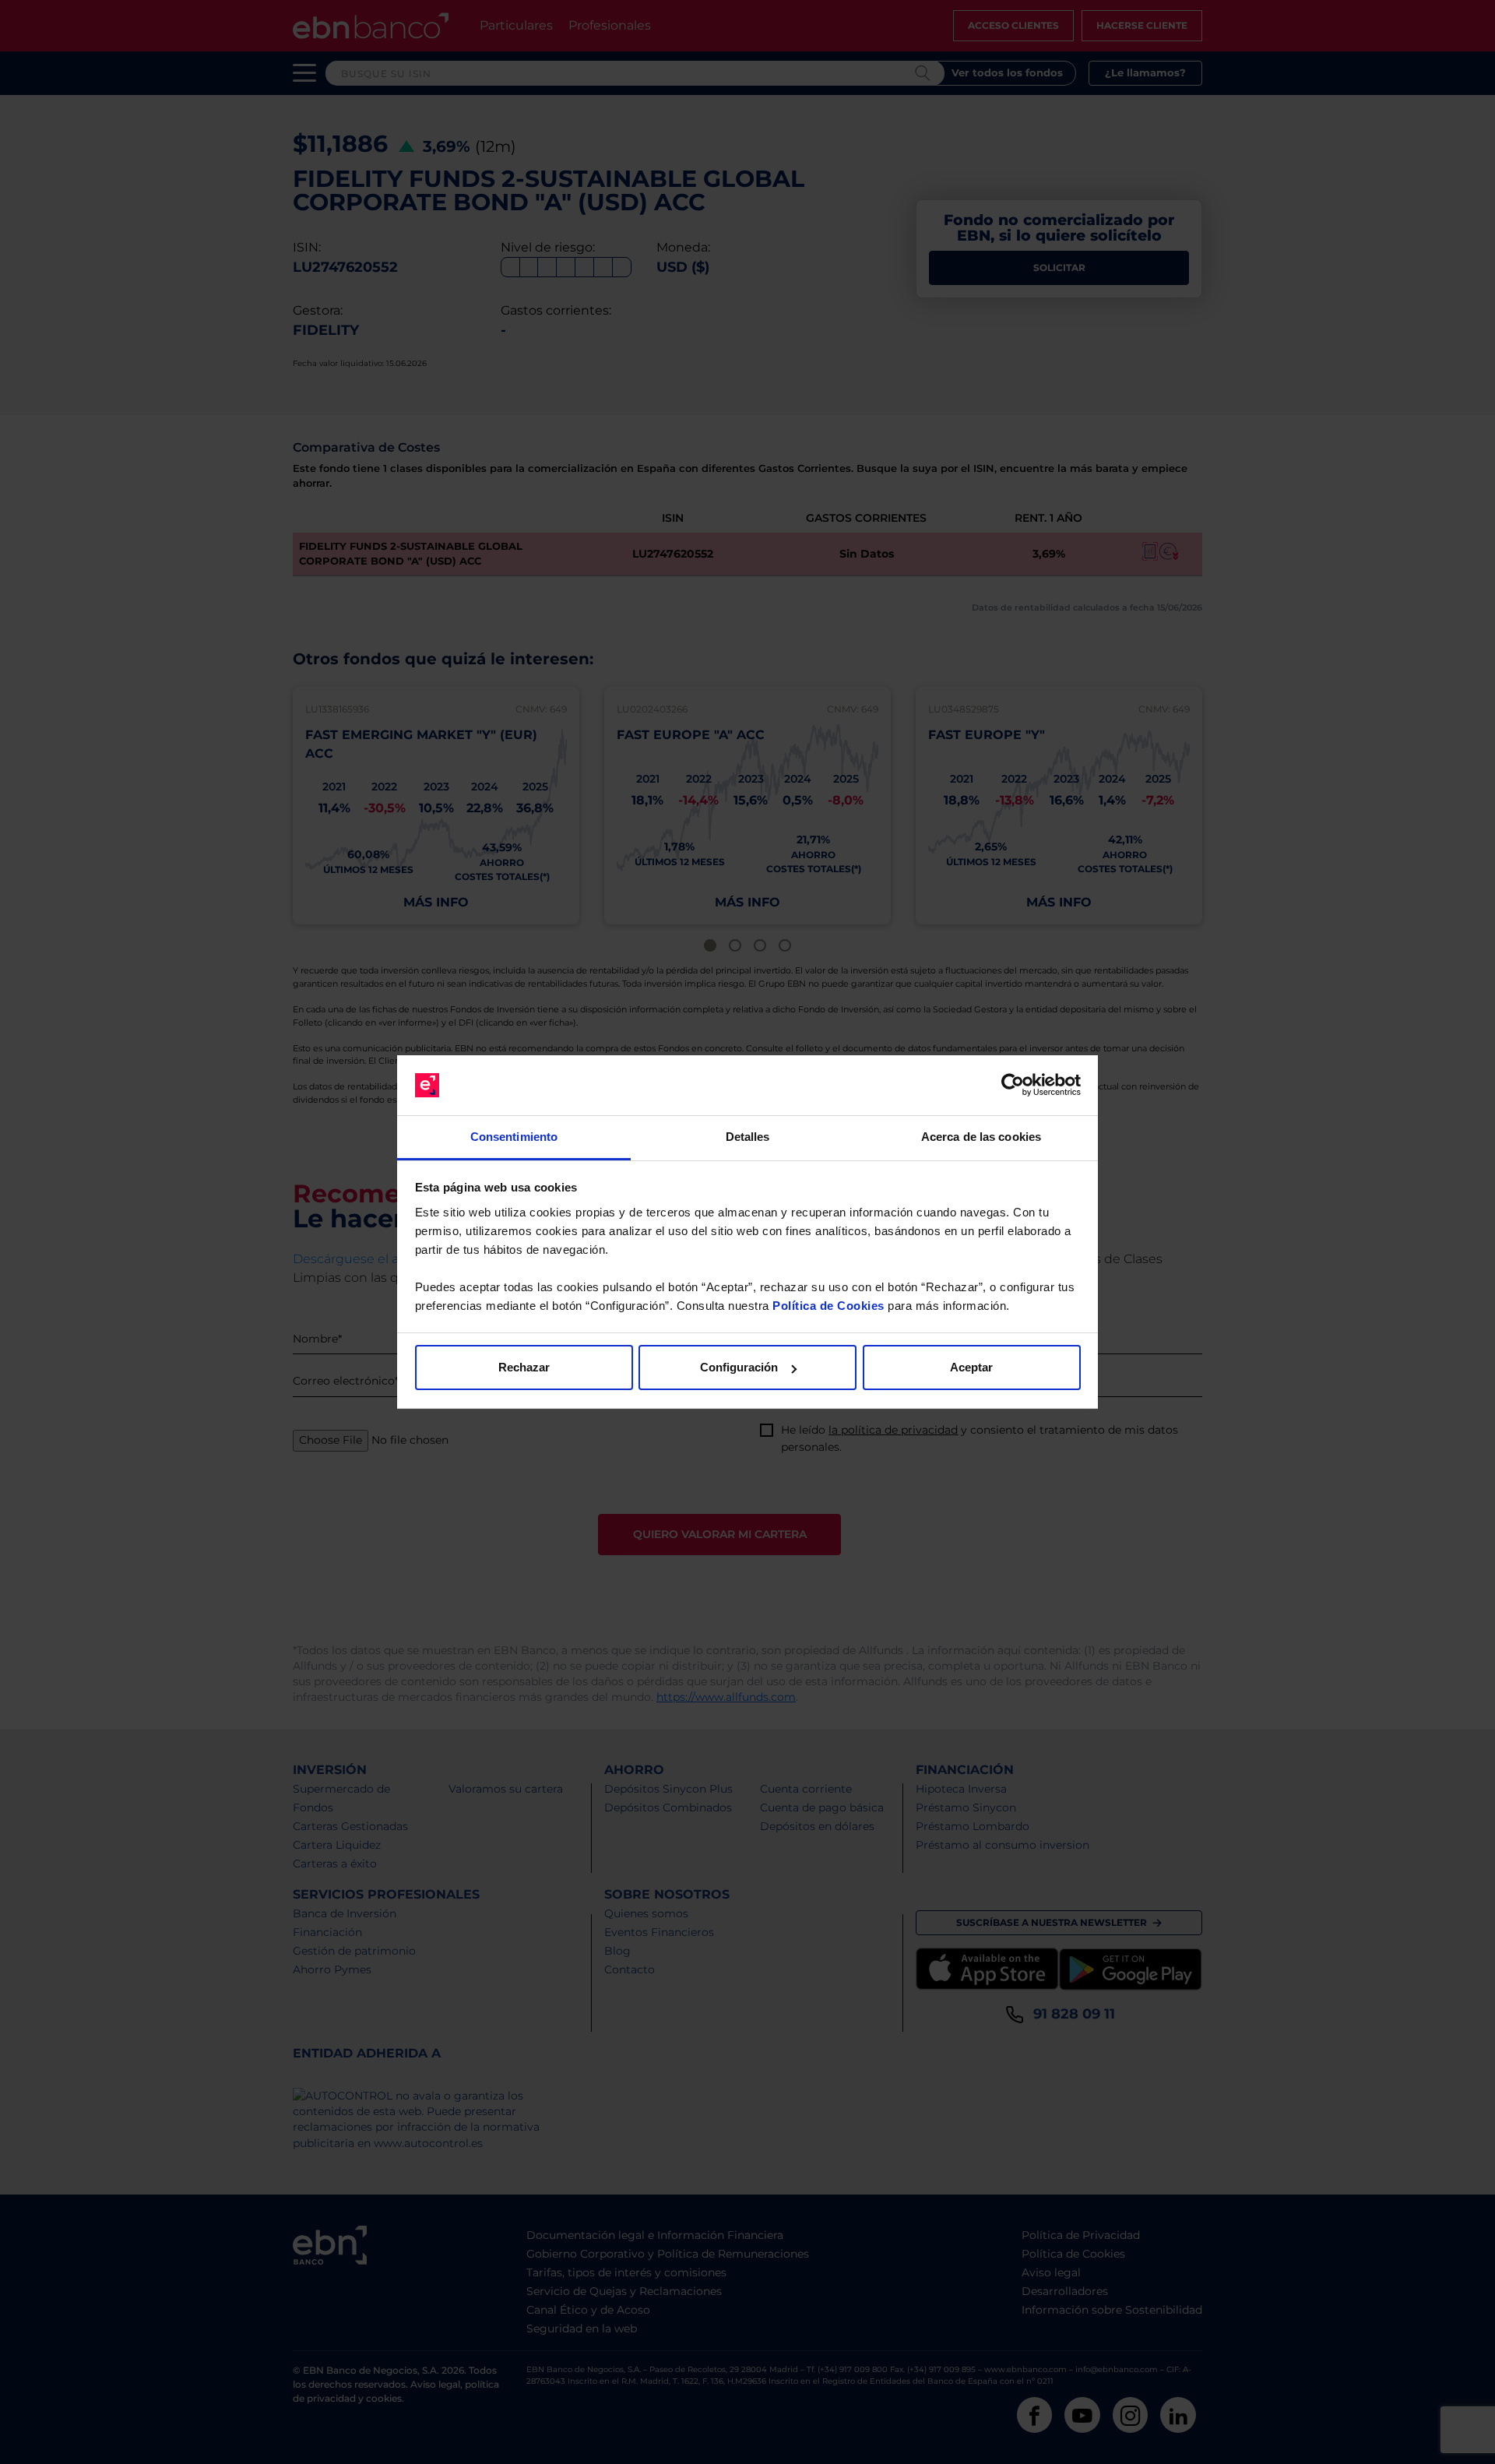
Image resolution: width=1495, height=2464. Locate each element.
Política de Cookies (828, 1306)
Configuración (739, 1367)
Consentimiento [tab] (514, 1137)
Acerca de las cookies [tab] (981, 1137)
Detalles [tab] (748, 1137)
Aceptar (971, 1367)
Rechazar (524, 1367)
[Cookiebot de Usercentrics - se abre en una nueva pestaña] (1013, 1086)
